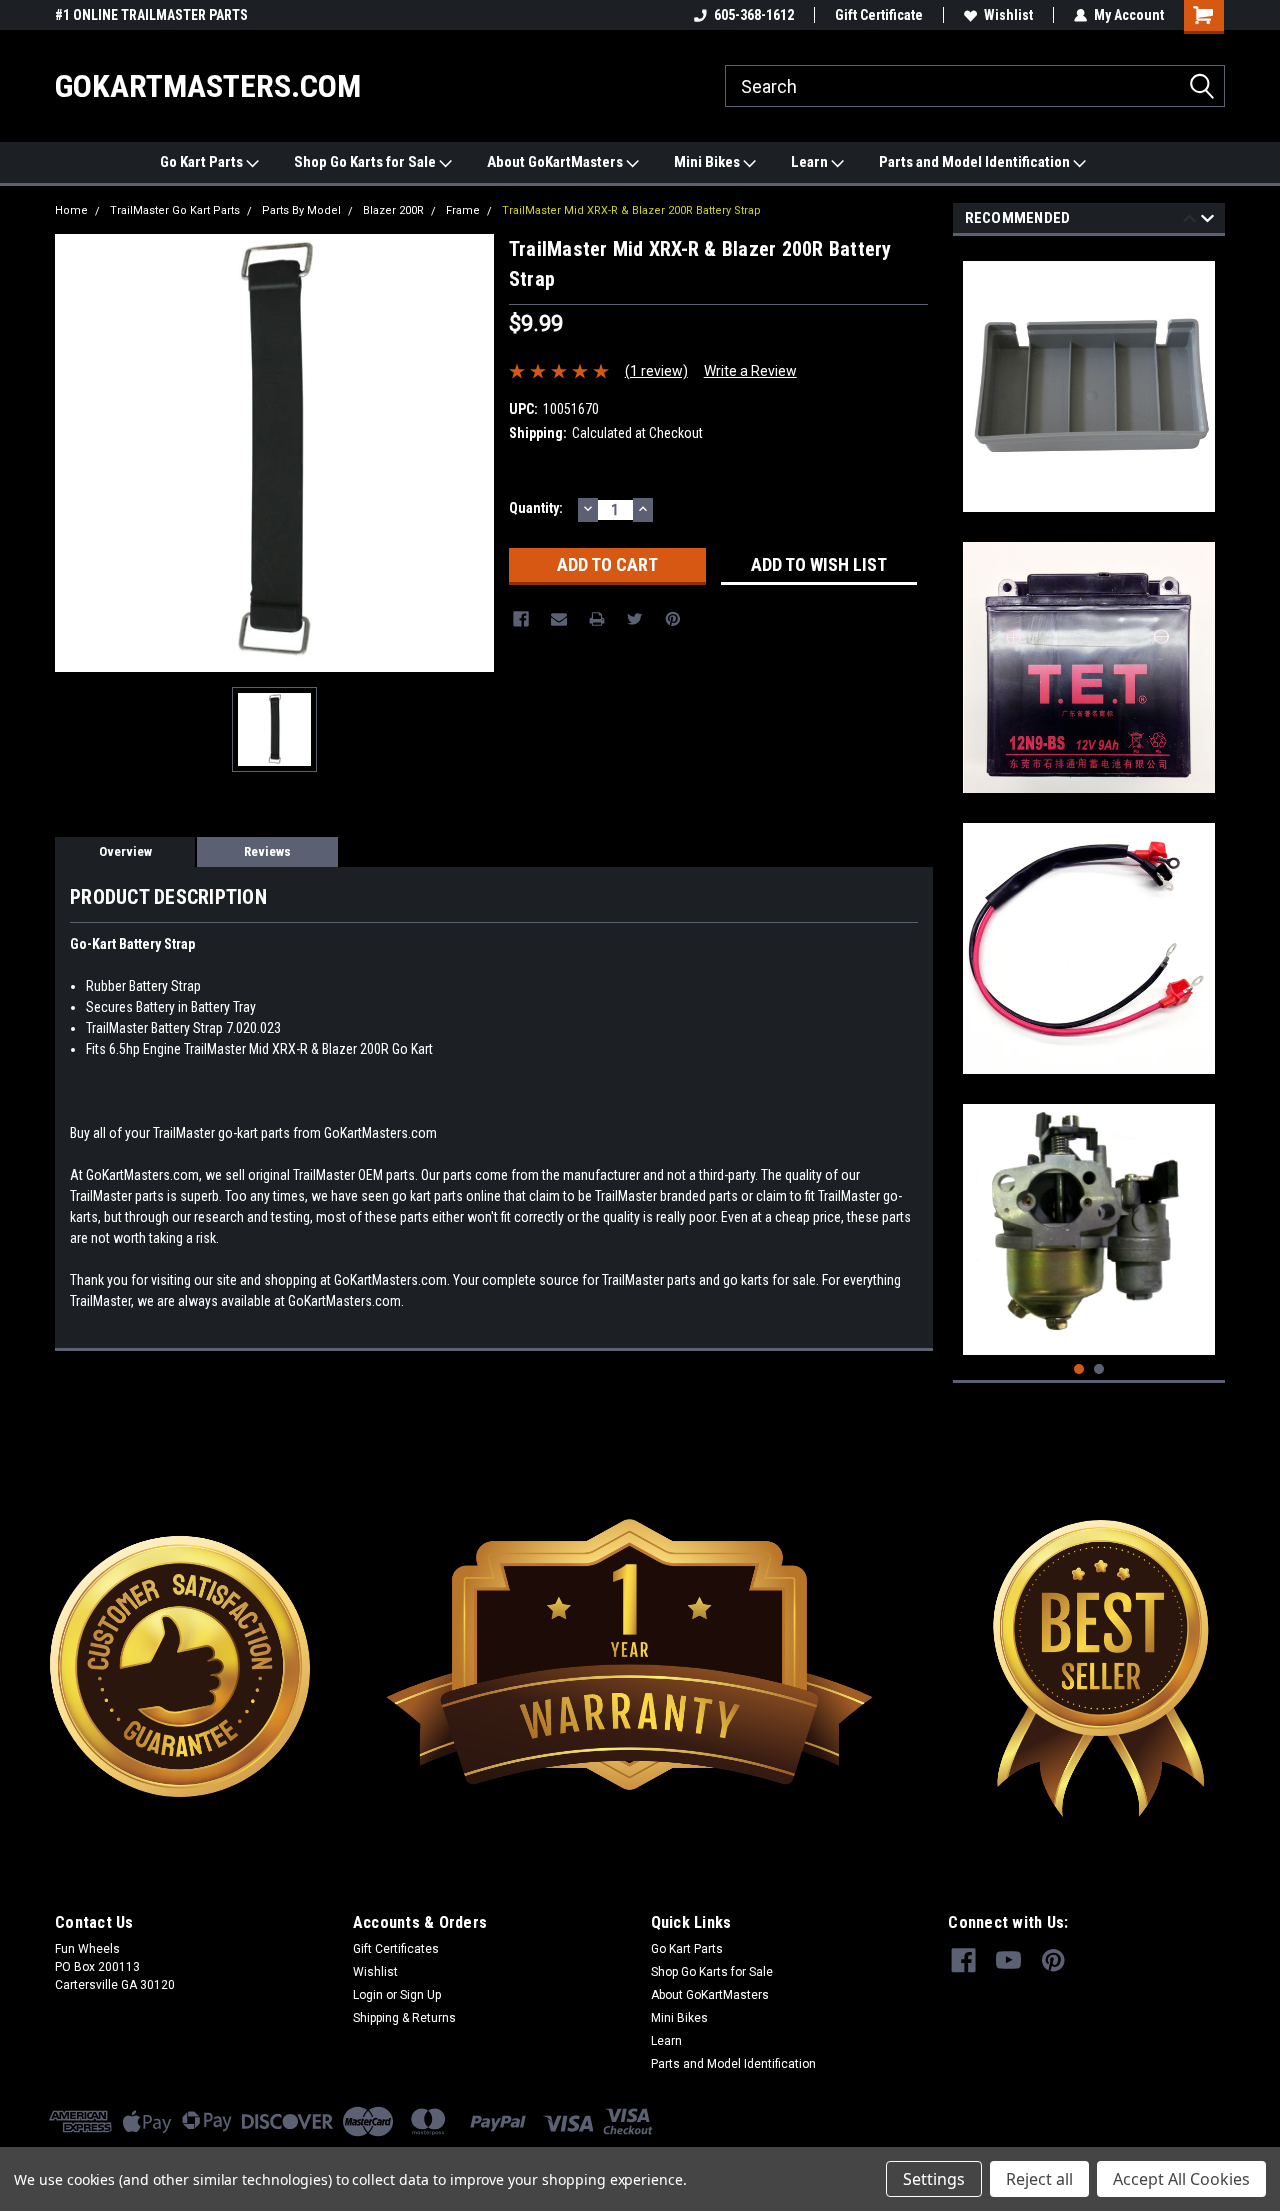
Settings (934, 2179)
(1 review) (656, 371)
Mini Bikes (708, 162)
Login (368, 1995)
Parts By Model (301, 210)
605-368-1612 (754, 15)
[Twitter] (635, 619)
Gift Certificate (879, 15)
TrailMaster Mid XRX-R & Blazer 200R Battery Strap (631, 210)
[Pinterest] (673, 619)
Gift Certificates (396, 1949)
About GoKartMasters (556, 162)
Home (71, 210)
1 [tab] (1079, 1369)
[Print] (597, 619)
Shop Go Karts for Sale (366, 162)
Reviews (267, 851)
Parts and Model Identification (976, 162)
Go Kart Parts (203, 162)
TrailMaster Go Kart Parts (175, 210)
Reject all (1039, 2179)
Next (1207, 221)
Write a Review (750, 371)
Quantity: (536, 508)
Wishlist (1008, 15)
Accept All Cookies (1181, 2179)
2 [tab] (1099, 1369)
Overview (125, 851)
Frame (463, 210)
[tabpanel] (1089, 379)
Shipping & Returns (404, 2018)
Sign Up (420, 1995)
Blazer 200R (393, 210)
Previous (1189, 221)
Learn (811, 162)
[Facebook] (521, 619)
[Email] (559, 619)
